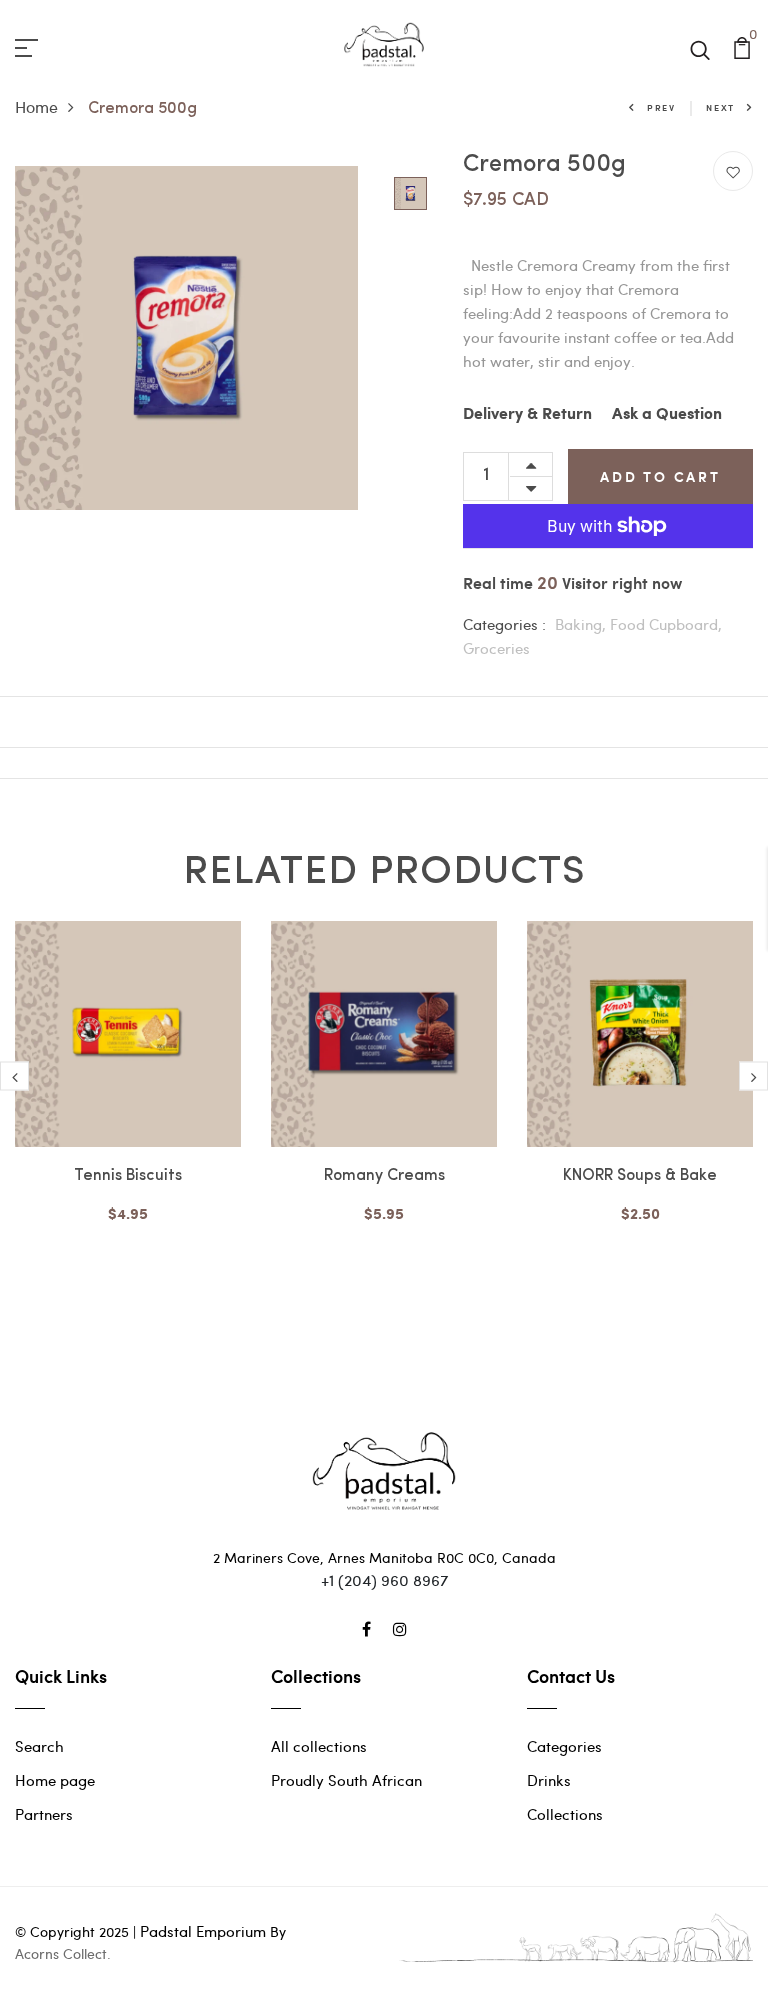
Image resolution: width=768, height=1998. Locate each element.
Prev (661, 107)
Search (39, 1746)
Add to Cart (660, 476)
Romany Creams (384, 1176)
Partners (44, 1814)
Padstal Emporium (203, 1931)
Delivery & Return (527, 414)
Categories (564, 1746)
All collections (319, 1746)
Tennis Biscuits (128, 1176)
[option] (187, 338)
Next (720, 107)
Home (36, 106)
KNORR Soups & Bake (640, 1176)
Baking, (582, 624)
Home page (55, 1780)
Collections (565, 1814)
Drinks (549, 1780)
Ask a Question (667, 414)
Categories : (504, 624)
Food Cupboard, (666, 624)
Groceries (496, 648)
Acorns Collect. (63, 1953)
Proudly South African (346, 1780)
